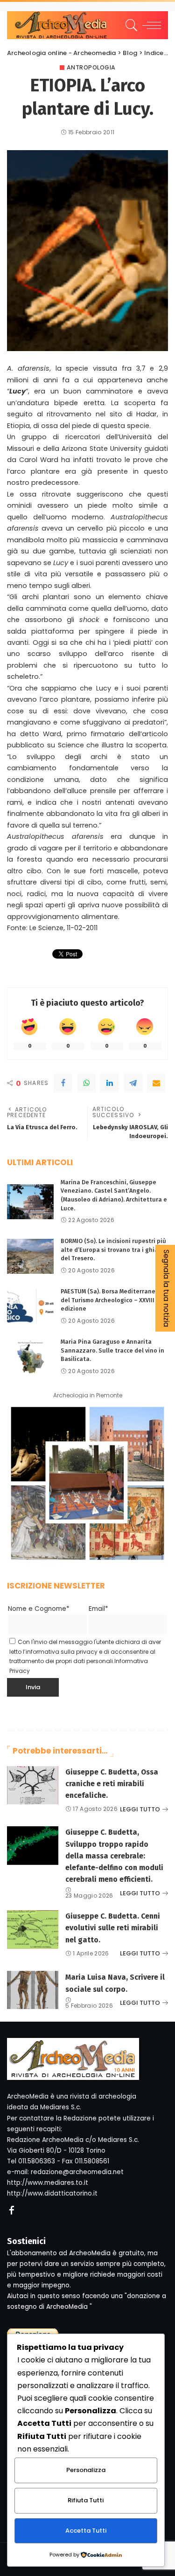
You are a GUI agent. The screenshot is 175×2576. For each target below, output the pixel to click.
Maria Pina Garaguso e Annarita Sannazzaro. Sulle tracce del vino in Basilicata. (112, 1350)
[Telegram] (133, 1083)
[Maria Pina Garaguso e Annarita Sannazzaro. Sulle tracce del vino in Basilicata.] (30, 1357)
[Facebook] (63, 1083)
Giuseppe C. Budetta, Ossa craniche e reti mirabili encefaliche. (112, 1784)
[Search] (130, 25)
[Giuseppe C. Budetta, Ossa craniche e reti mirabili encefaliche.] (33, 1785)
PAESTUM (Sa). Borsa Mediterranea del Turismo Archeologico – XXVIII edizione (110, 1300)
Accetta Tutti (86, 2531)
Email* (98, 1609)
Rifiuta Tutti (86, 2500)
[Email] (156, 1083)
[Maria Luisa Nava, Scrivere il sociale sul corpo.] (33, 1990)
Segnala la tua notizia (166, 1288)
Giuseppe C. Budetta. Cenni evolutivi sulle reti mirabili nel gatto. (113, 1928)
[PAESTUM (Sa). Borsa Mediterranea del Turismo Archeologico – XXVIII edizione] (30, 1307)
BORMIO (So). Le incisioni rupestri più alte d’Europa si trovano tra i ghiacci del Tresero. (113, 1250)
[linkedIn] (110, 1083)
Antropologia (91, 68)
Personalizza (86, 2470)
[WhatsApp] (86, 1083)
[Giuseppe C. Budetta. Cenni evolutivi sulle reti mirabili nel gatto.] (33, 1930)
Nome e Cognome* (39, 1609)
